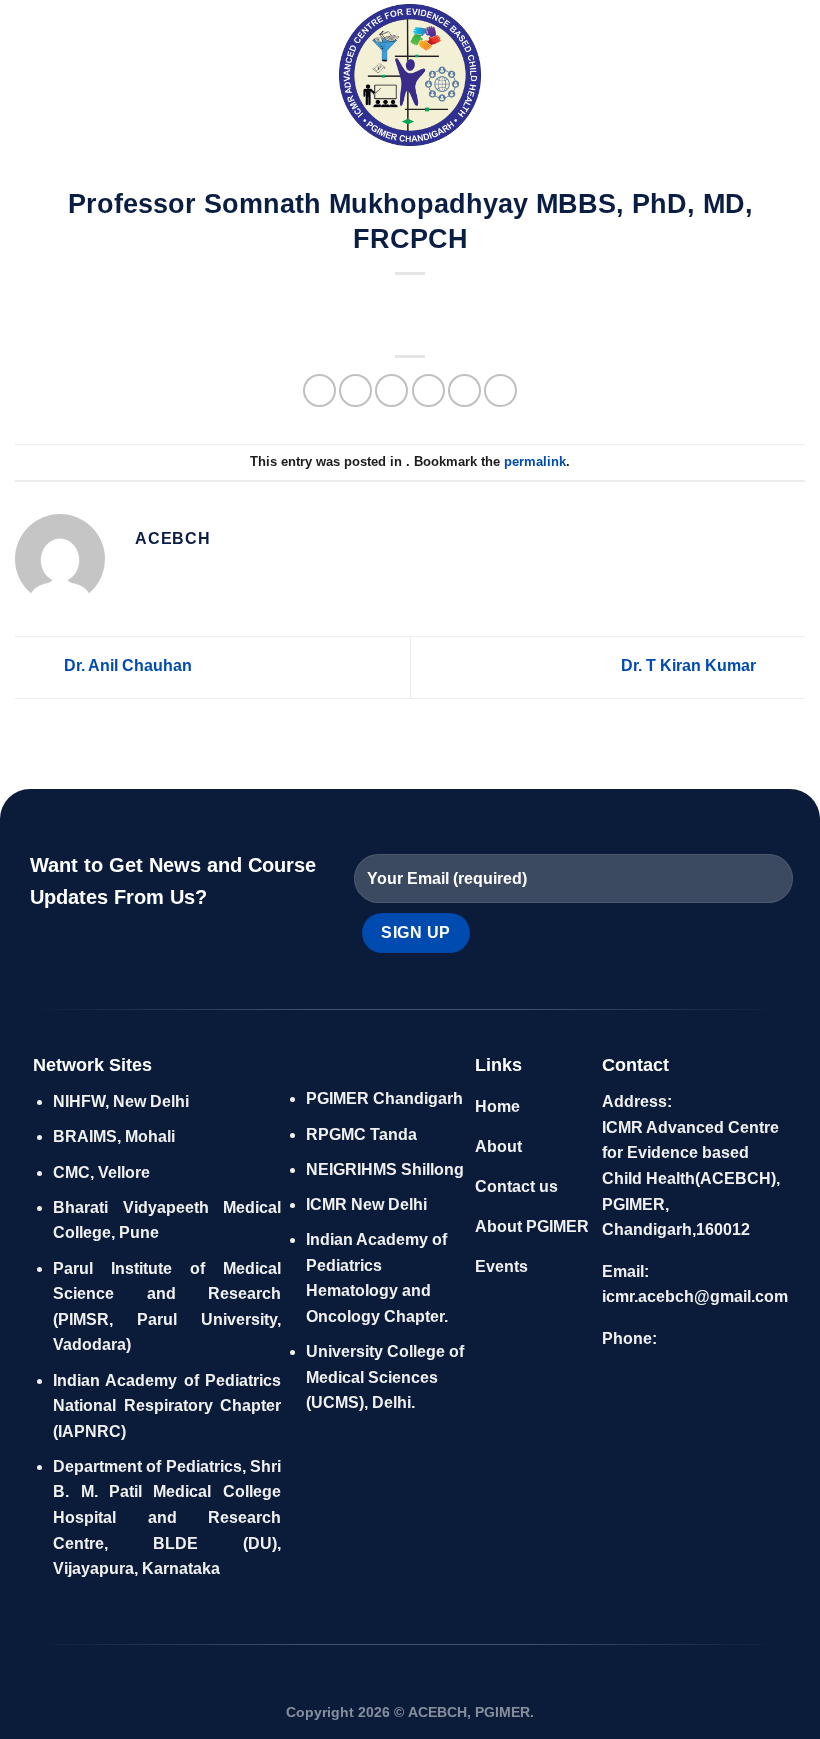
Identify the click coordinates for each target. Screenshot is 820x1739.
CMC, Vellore (101, 1172)
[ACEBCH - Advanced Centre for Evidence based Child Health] (410, 75)
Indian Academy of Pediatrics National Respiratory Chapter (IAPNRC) (166, 1406)
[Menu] (27, 74)
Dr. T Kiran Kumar (690, 666)
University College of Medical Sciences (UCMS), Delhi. (385, 1377)
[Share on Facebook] (355, 390)
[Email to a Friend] (428, 390)
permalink (535, 461)
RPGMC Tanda (361, 1134)
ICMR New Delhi (366, 1204)
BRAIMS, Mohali (114, 1136)
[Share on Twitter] (391, 390)
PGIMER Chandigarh (384, 1098)
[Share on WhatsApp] (319, 390)
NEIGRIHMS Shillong (385, 1169)
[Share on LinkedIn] (500, 390)
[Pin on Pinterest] (464, 390)
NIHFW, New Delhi (121, 1101)
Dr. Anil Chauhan (126, 666)
